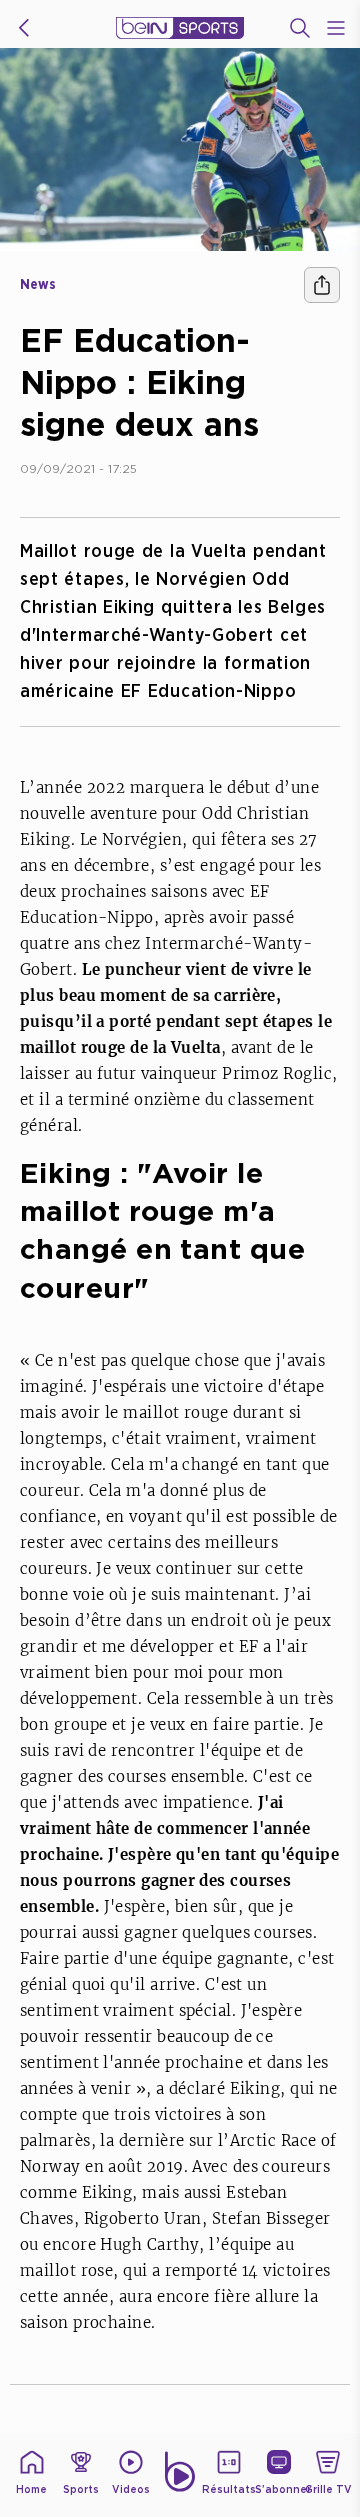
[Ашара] (322, 285)
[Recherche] (300, 28)
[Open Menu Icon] (336, 28)
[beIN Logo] (180, 28)
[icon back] (24, 28)
